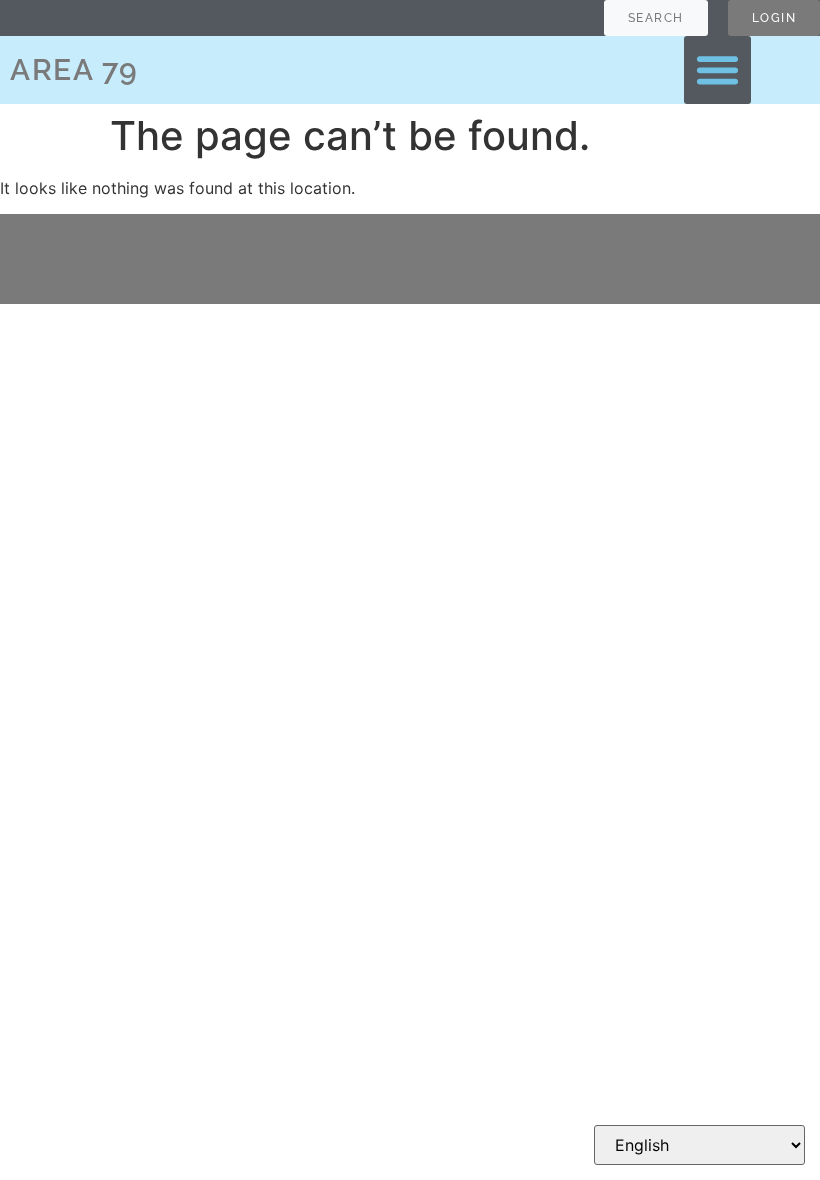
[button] (718, 70)
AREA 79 (74, 69)
